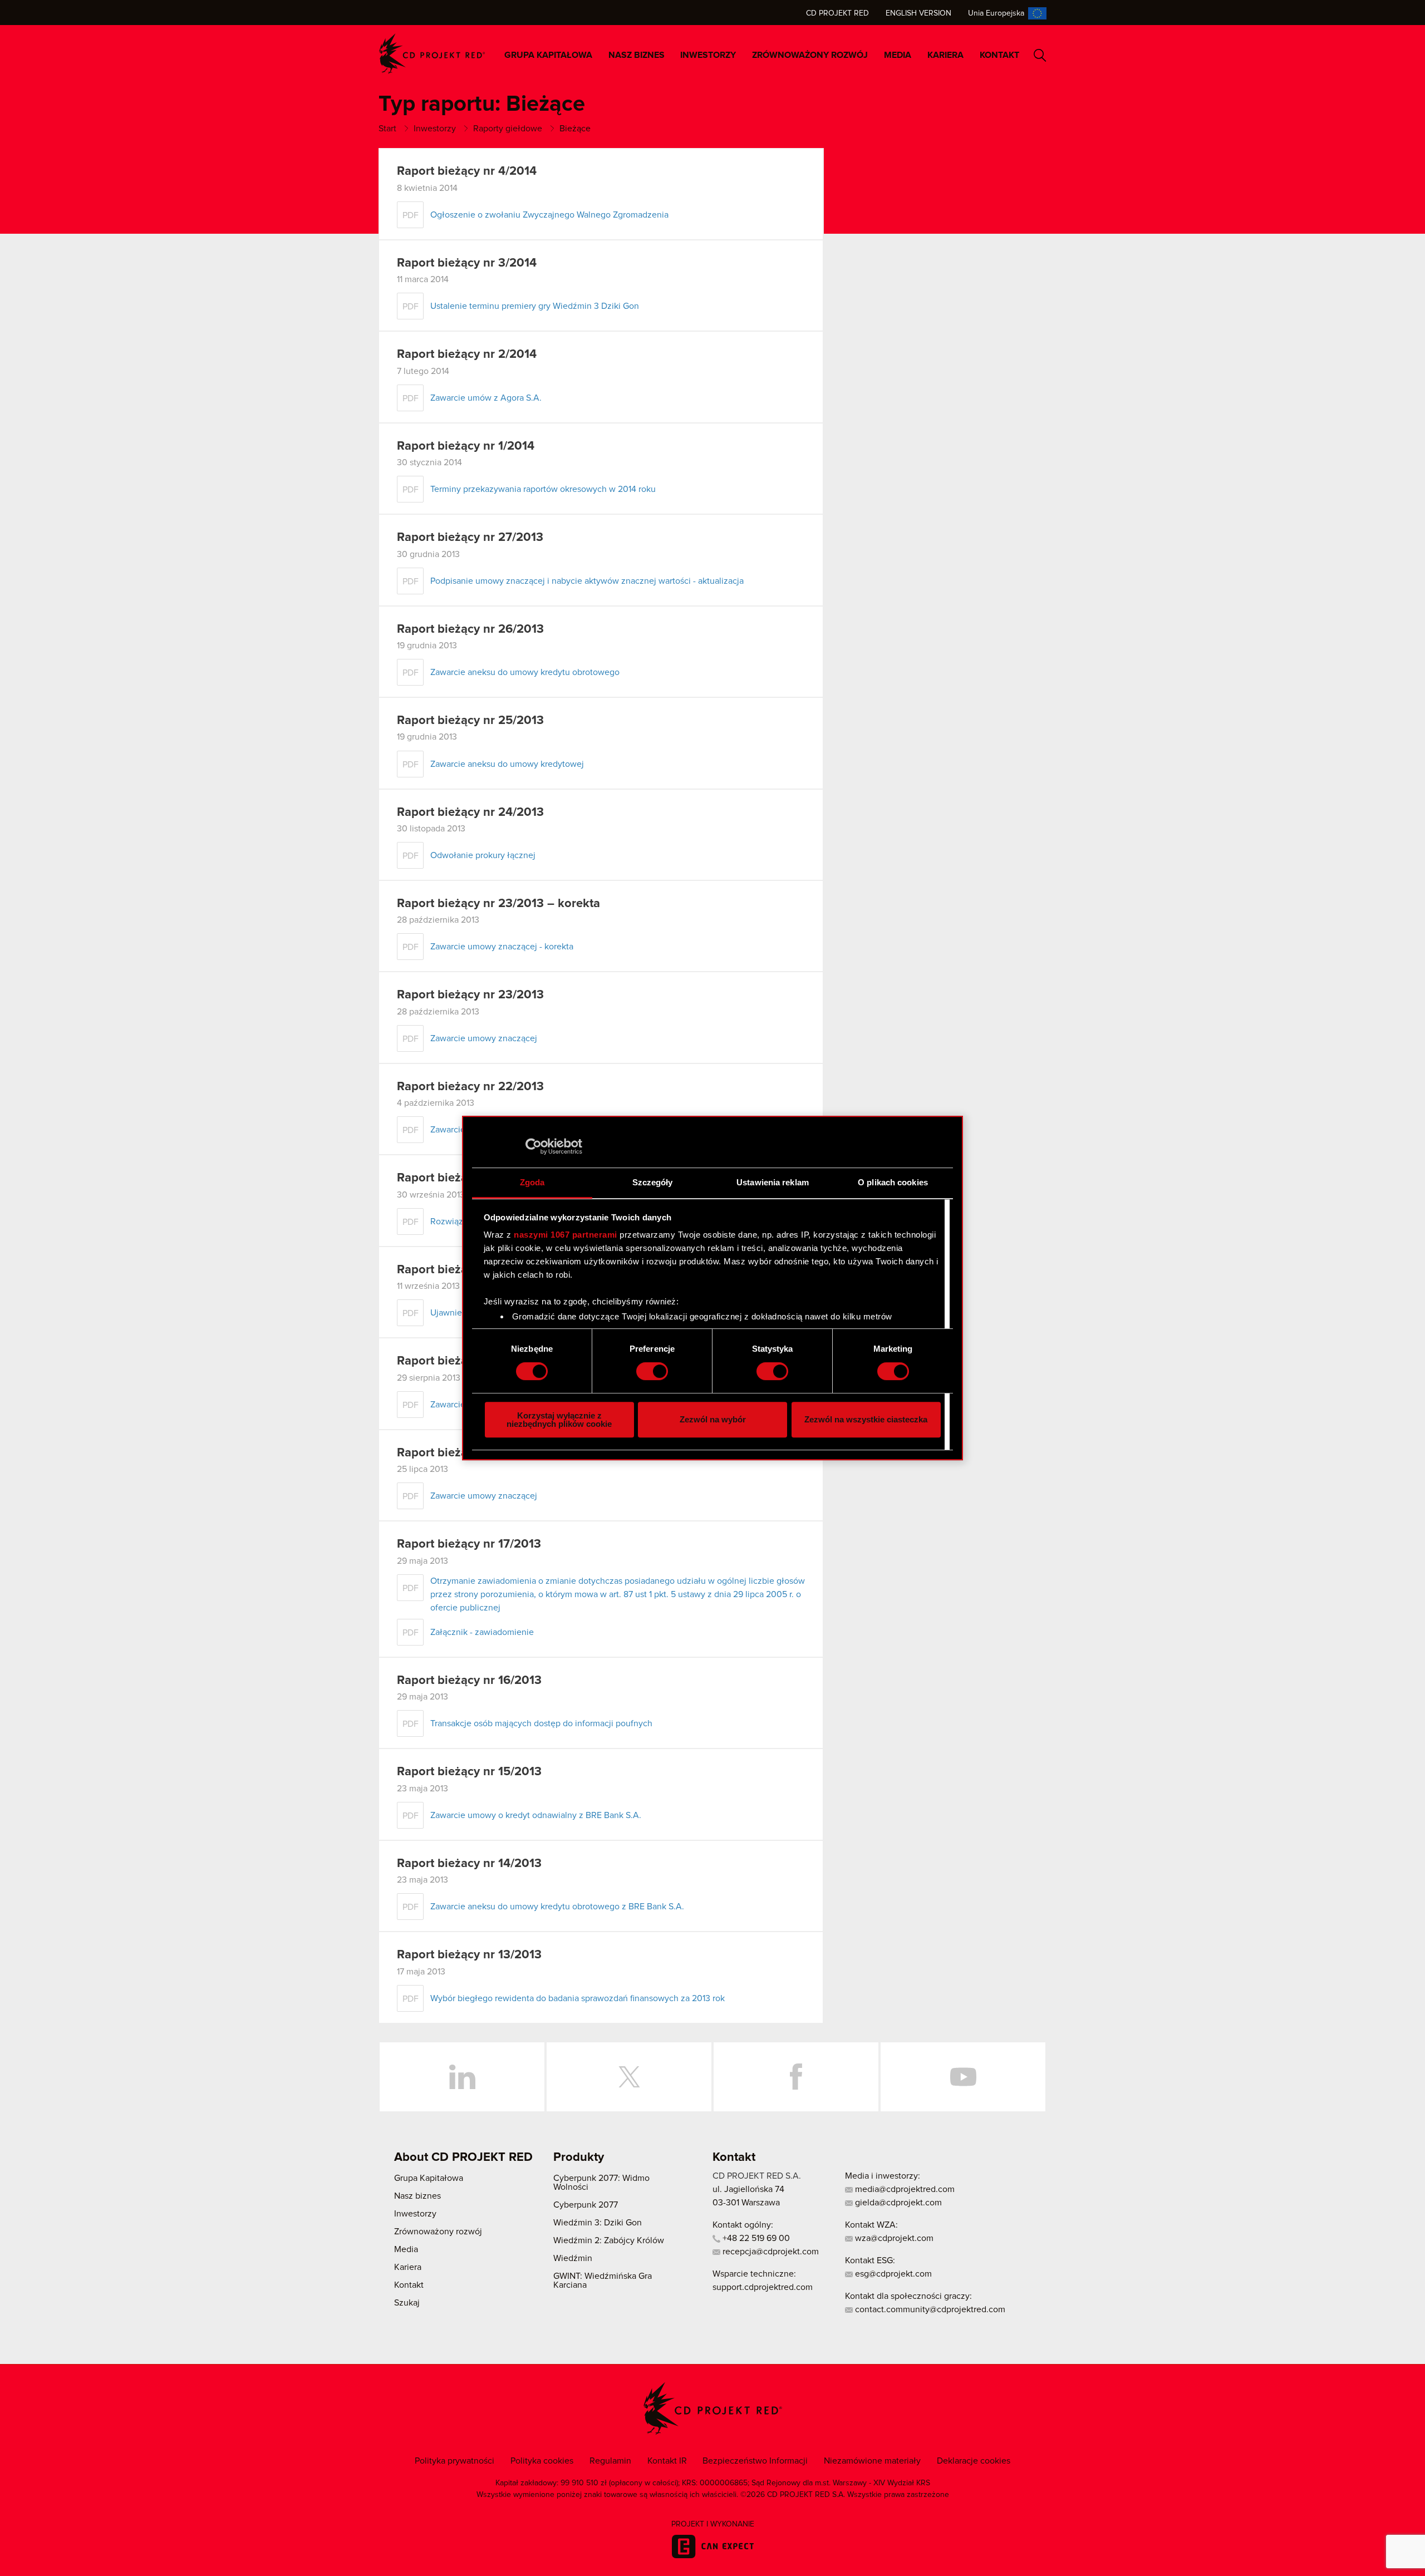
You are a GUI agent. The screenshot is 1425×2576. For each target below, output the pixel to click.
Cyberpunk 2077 (586, 2205)
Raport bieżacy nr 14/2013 (469, 1864)
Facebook (796, 2077)
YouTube (963, 2077)
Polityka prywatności (454, 2461)
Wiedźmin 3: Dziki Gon (598, 2223)
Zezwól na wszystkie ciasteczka (866, 1419)
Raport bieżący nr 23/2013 (470, 995)
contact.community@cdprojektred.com (929, 2309)
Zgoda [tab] (532, 1182)
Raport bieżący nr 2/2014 (467, 354)
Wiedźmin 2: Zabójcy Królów (609, 2240)
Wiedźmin (573, 2258)
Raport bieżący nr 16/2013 (469, 1681)
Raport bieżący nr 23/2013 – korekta (498, 904)
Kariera (945, 55)
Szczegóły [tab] (653, 1182)
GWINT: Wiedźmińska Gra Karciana (603, 2281)
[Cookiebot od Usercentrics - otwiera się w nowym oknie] (534, 1146)
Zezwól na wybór (713, 1419)
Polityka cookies (542, 2461)
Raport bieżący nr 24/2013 (470, 812)
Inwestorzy (708, 55)
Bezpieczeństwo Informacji (755, 2461)
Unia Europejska (996, 13)
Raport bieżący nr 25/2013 (470, 721)
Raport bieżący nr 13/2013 (469, 1955)
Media (898, 55)
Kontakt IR (667, 2461)
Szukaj (1040, 55)
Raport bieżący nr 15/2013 (469, 1772)
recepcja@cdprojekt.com (770, 2252)
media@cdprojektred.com (904, 2189)
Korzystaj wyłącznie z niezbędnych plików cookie (559, 1420)
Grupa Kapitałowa (548, 55)
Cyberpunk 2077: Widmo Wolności (601, 2183)
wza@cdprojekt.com (893, 2238)
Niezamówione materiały (872, 2461)
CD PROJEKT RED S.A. (757, 2176)
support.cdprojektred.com (763, 2287)
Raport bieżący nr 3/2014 (467, 263)
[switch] (652, 1371)
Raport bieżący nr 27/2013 (470, 538)
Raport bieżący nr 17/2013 (469, 1544)
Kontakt (999, 55)
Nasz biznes (637, 55)
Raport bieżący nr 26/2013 (470, 629)
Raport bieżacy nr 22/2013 (470, 1087)
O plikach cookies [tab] (893, 1182)
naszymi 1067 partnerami (566, 1235)
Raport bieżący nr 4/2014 (467, 171)
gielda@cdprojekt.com (897, 2203)
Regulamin (610, 2461)
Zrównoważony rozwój (810, 55)
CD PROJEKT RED (432, 54)
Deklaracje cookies (974, 2461)
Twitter (629, 2077)
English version (918, 13)
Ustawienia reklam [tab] (773, 1182)
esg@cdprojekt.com (892, 2274)
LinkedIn (462, 2077)
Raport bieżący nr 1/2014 (466, 446)
